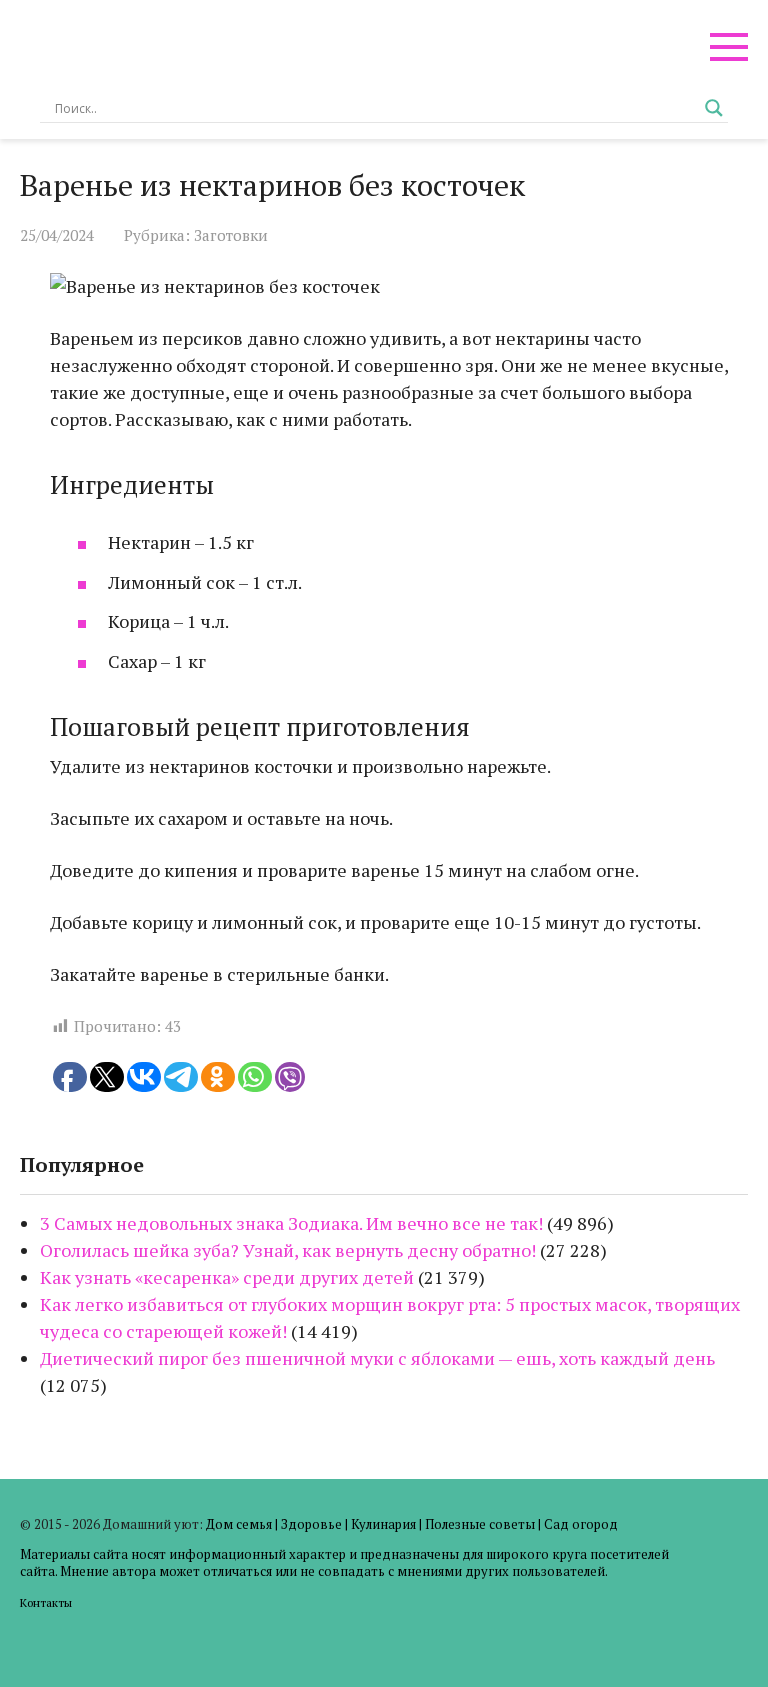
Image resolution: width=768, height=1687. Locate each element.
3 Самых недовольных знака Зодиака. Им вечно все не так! (291, 1223)
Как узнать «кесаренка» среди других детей (227, 1277)
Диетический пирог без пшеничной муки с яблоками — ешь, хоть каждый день (377, 1358)
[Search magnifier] (714, 108)
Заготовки (231, 235)
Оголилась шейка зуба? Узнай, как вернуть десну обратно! (288, 1250)
